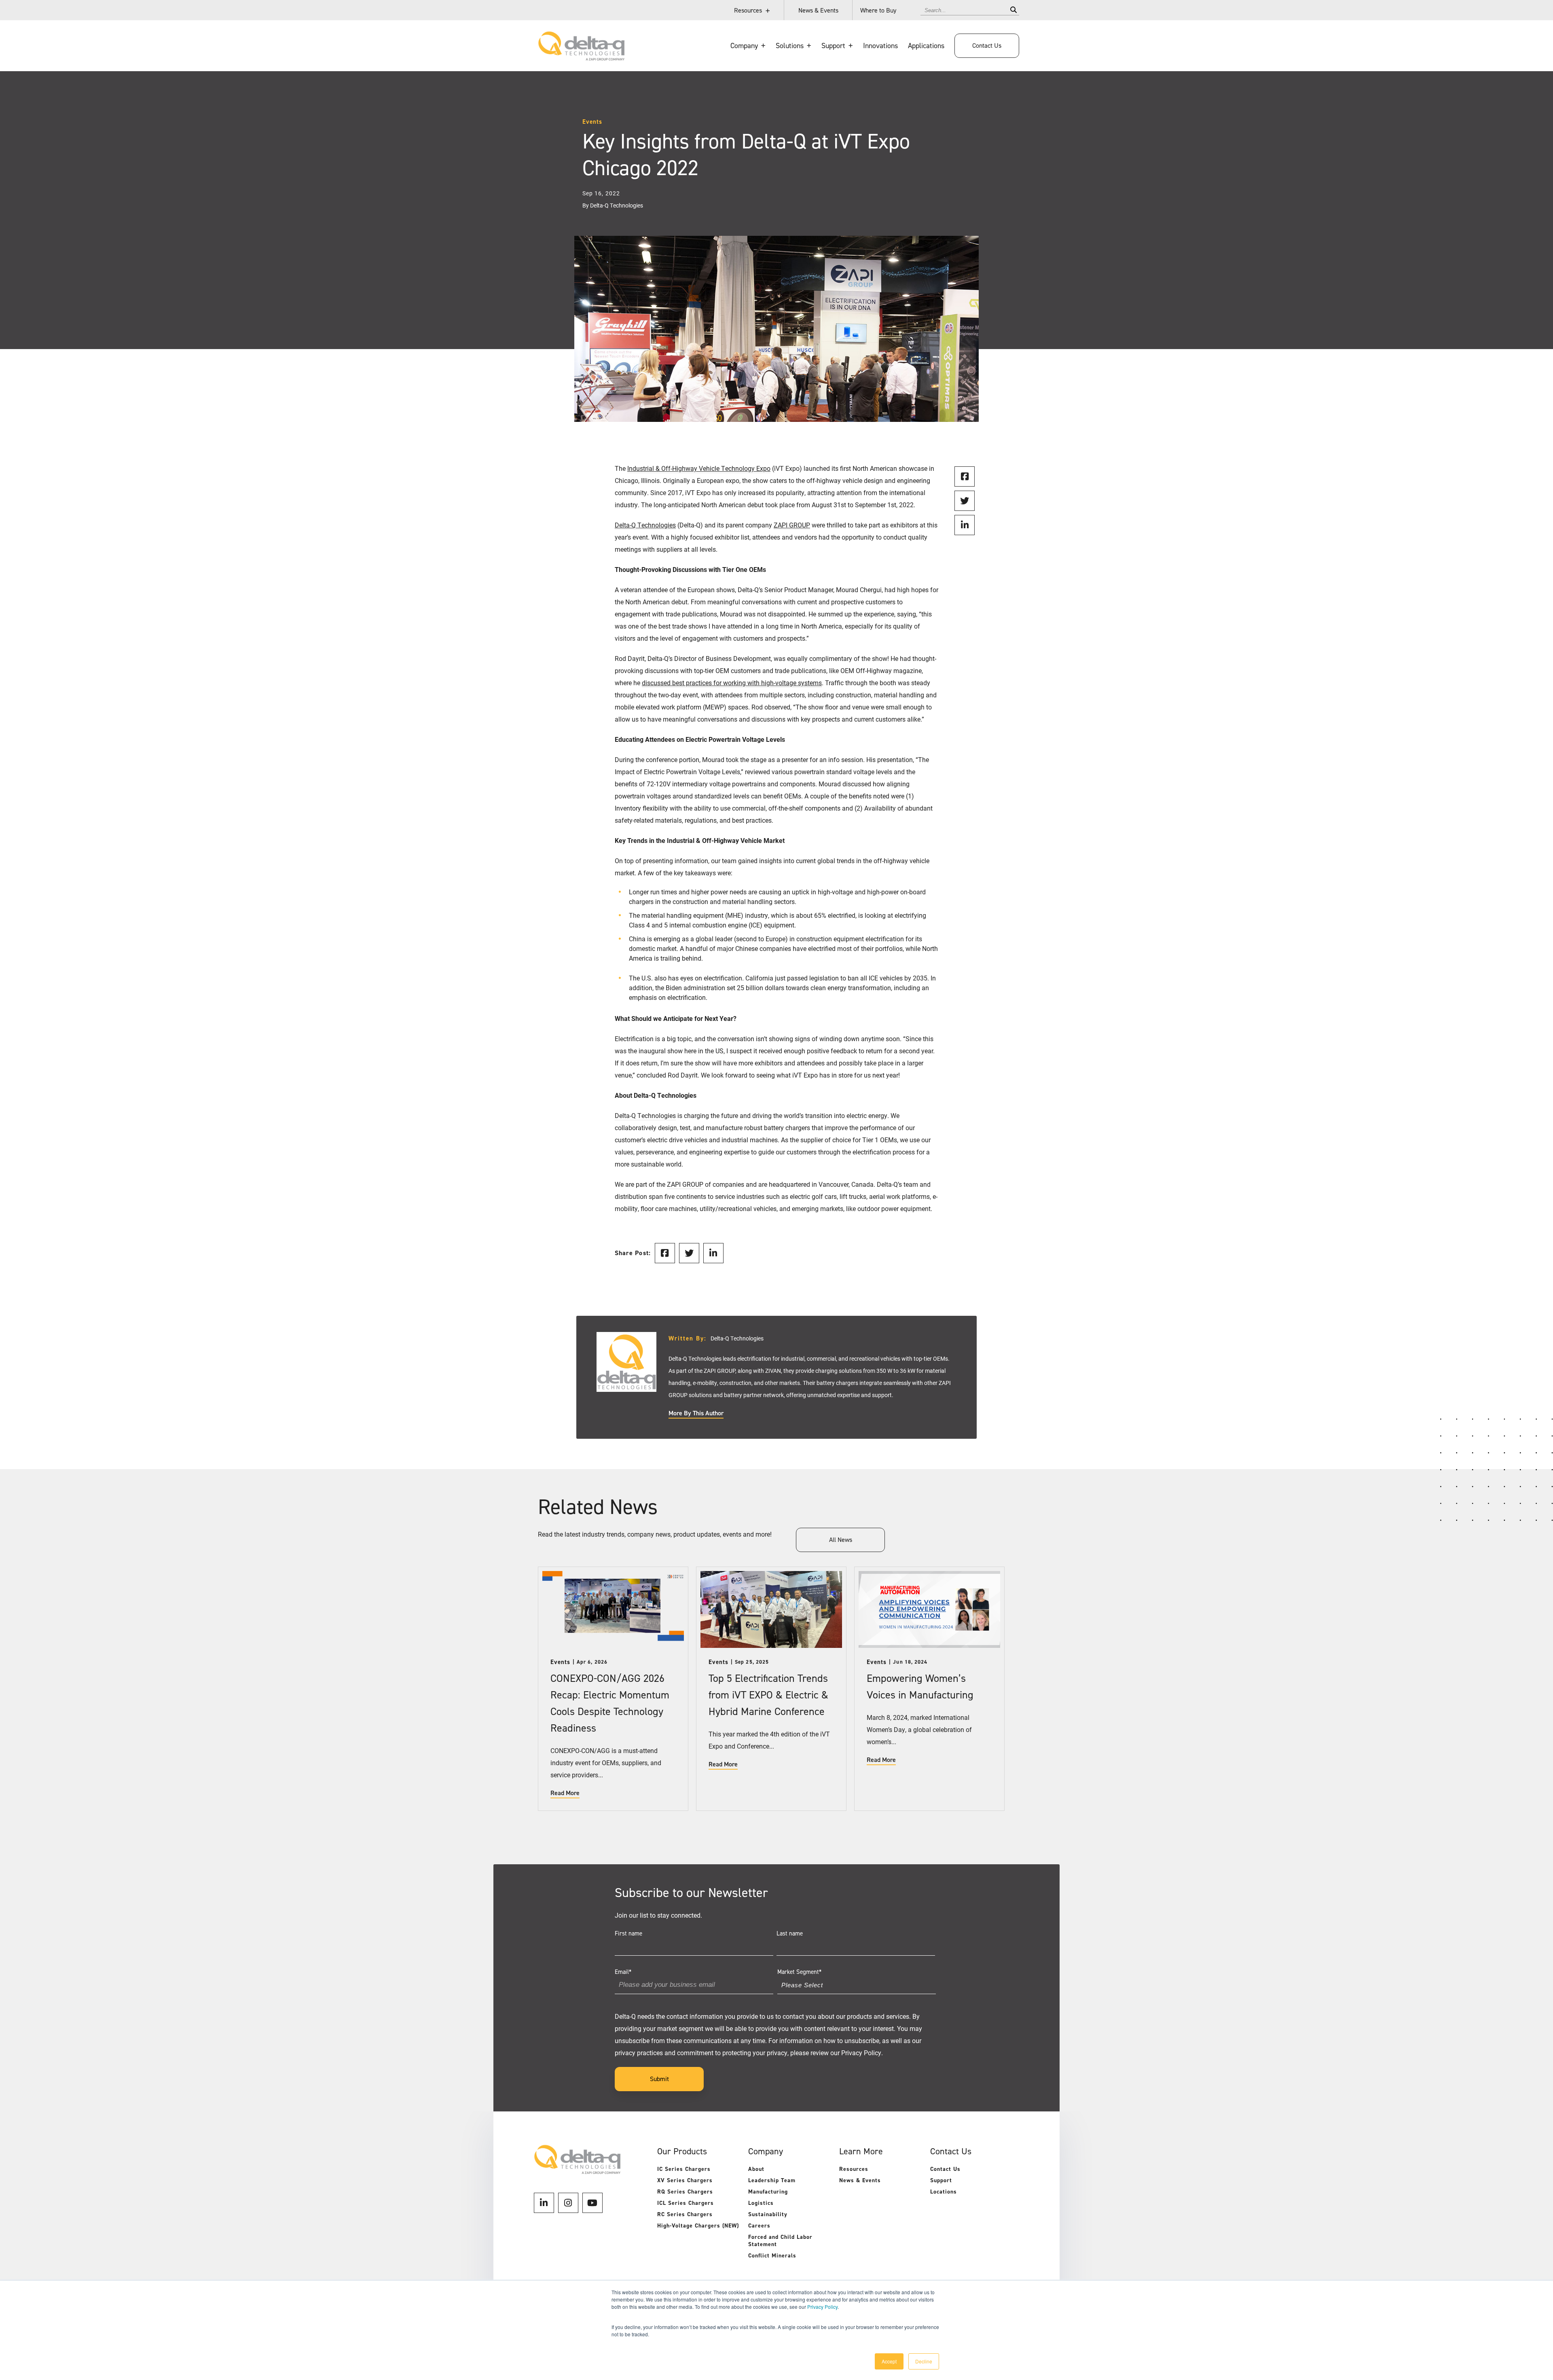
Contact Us (987, 46)
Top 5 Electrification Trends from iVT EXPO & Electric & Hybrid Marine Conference (768, 1695)
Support (941, 2180)
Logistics (761, 2203)
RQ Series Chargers (685, 2192)
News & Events (818, 10)
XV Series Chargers (685, 2180)
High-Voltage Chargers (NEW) (698, 2226)
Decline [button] (924, 2361)
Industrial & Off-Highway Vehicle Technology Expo (699, 468)
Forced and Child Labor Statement (780, 2241)
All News (841, 1540)
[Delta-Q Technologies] (581, 57)
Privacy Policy (822, 2307)
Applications (926, 46)
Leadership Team (772, 2180)
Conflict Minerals (772, 2256)
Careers (759, 2226)
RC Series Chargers (685, 2214)
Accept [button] (889, 2361)
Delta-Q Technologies (645, 1115)
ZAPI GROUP (685, 1184)
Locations (944, 2192)
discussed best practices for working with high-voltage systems (732, 683)
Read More (565, 1793)
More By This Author (696, 1413)
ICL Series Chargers (686, 2203)
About (756, 2169)
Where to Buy (878, 10)
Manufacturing (768, 2192)
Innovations (880, 46)
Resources (748, 10)
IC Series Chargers (684, 2169)
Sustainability (768, 2214)
